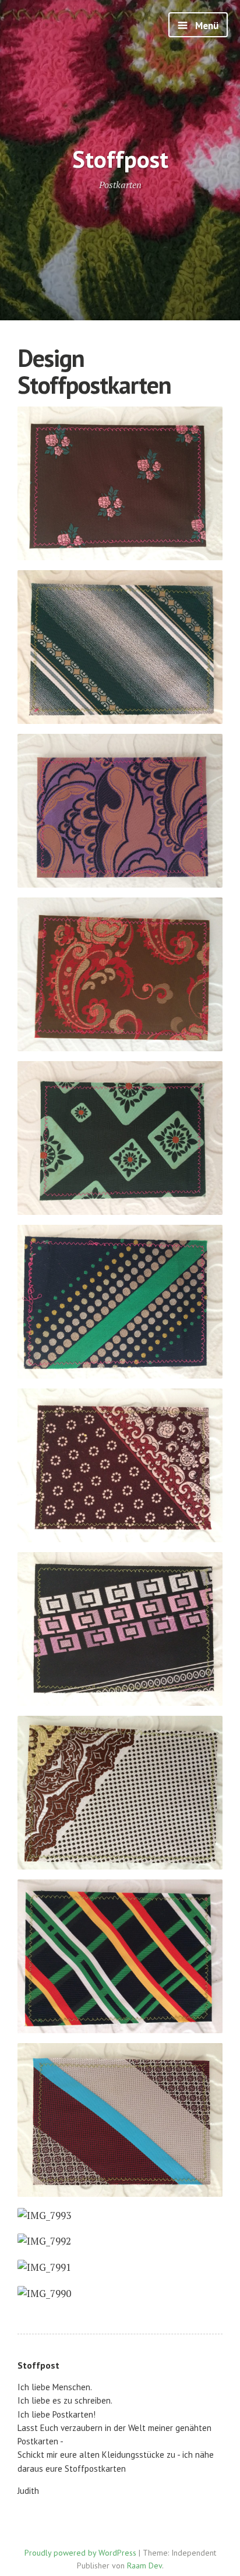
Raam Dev (144, 2566)
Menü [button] (206, 26)
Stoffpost (120, 159)
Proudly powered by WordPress (80, 2553)
